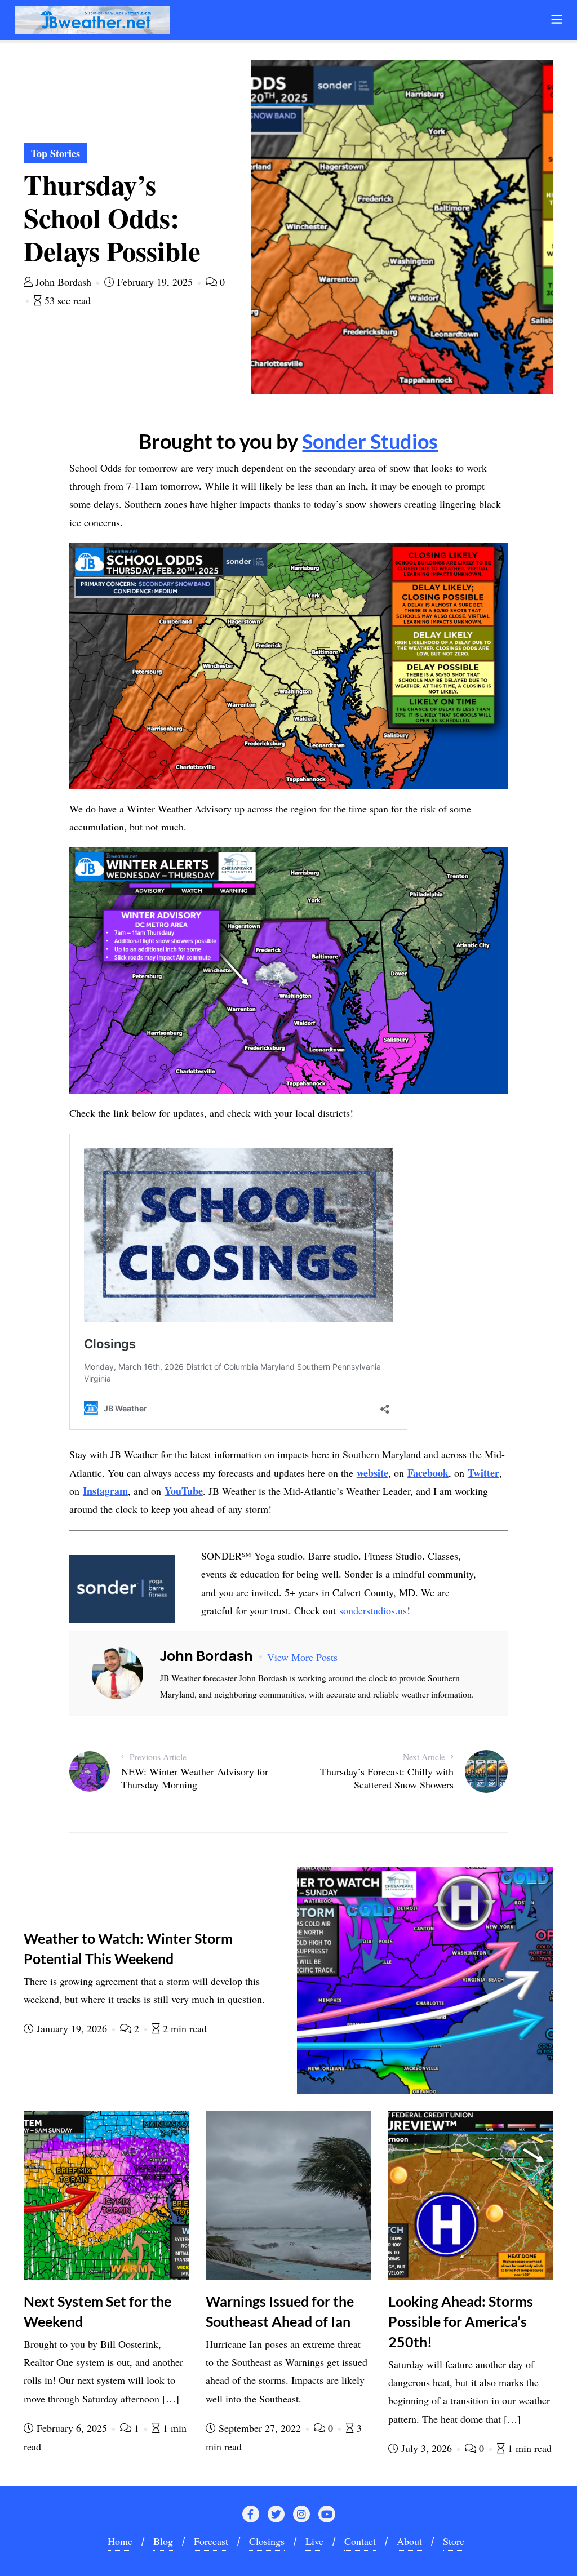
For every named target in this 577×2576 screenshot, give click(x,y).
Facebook (428, 1473)
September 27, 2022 (260, 2428)
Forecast (211, 2541)
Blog (163, 2541)
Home (120, 2541)
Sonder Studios (370, 441)
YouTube (184, 1491)
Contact (360, 2541)
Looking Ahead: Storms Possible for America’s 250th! (461, 2321)
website (372, 1473)
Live (314, 2541)
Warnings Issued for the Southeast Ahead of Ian (280, 2311)
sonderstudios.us (373, 1610)
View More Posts (302, 1657)
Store (454, 2541)
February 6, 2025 (72, 2428)
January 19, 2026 (72, 2028)
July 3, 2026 (427, 2448)
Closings (267, 2541)
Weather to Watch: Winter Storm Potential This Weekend (128, 1948)
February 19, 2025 (155, 282)
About (409, 2541)
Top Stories (56, 153)
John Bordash (63, 282)
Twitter (483, 1473)
